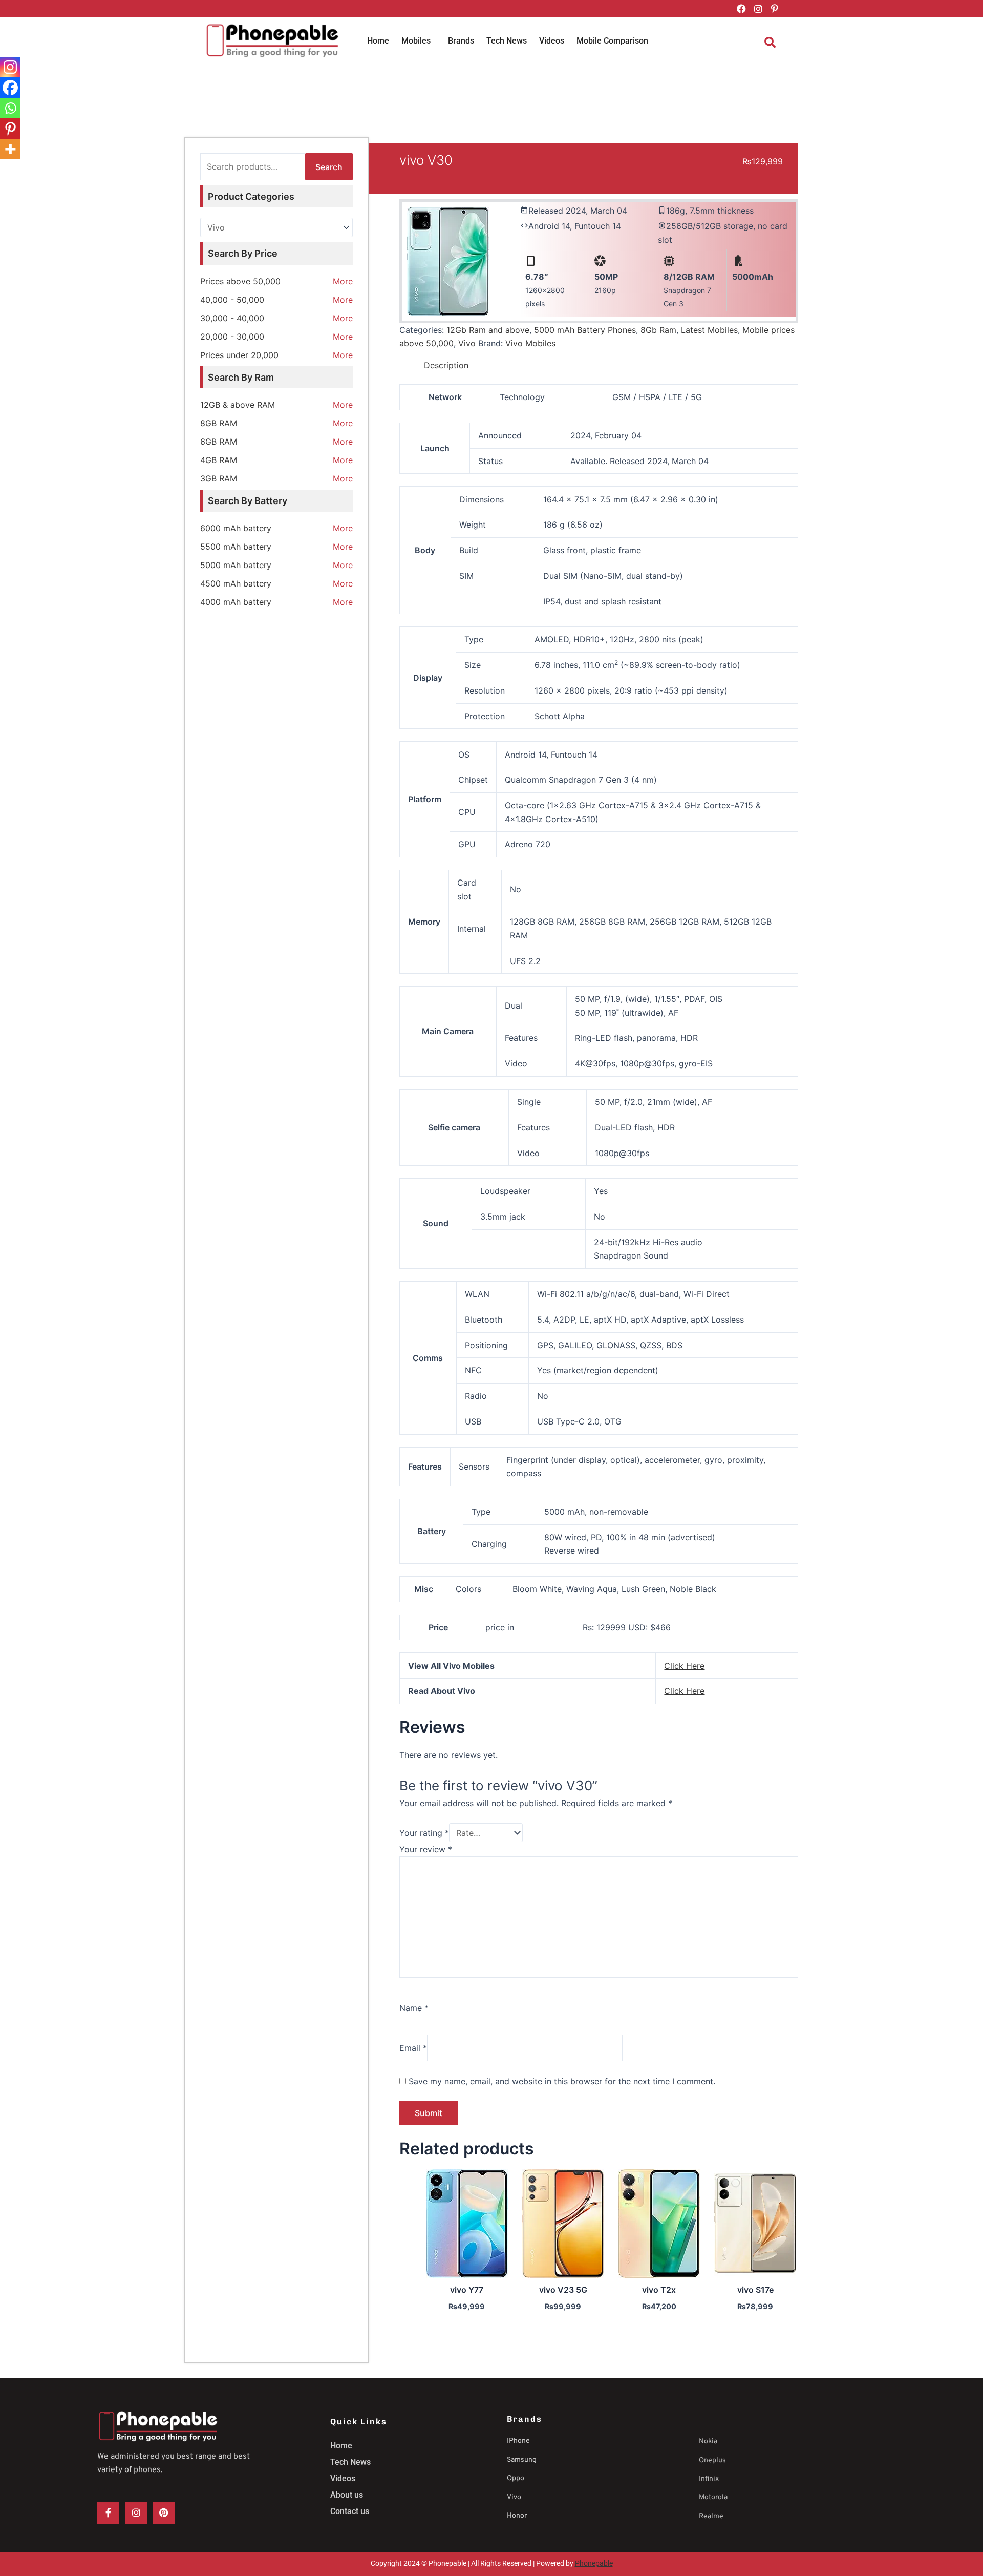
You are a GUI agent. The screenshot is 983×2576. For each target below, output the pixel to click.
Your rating (424, 1833)
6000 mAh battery (236, 528)
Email (413, 2048)
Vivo (467, 343)
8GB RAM (219, 423)
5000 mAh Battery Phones (585, 330)
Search (329, 167)
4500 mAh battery (236, 583)
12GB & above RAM (238, 405)
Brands (461, 41)
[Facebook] (10, 88)
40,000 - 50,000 (232, 300)
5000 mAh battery (236, 565)
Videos (552, 41)
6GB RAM (219, 442)
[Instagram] (10, 67)
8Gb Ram (658, 330)
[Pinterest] (10, 129)
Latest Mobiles (709, 330)
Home (378, 41)
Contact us (350, 2511)
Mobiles (416, 41)
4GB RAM (219, 460)
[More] (10, 149)
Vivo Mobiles (530, 343)
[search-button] (770, 43)
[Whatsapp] (10, 108)
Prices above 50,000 (240, 281)
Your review (426, 1849)
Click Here (684, 1666)
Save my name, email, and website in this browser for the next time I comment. (562, 2081)
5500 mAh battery (236, 547)
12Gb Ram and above (488, 330)
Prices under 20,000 (239, 355)
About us (347, 2495)
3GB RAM (219, 478)
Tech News (507, 41)
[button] (419, 41)
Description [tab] (446, 365)
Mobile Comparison (612, 41)
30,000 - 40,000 (232, 318)
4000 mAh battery (236, 602)
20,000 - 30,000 (232, 337)
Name (414, 2008)
